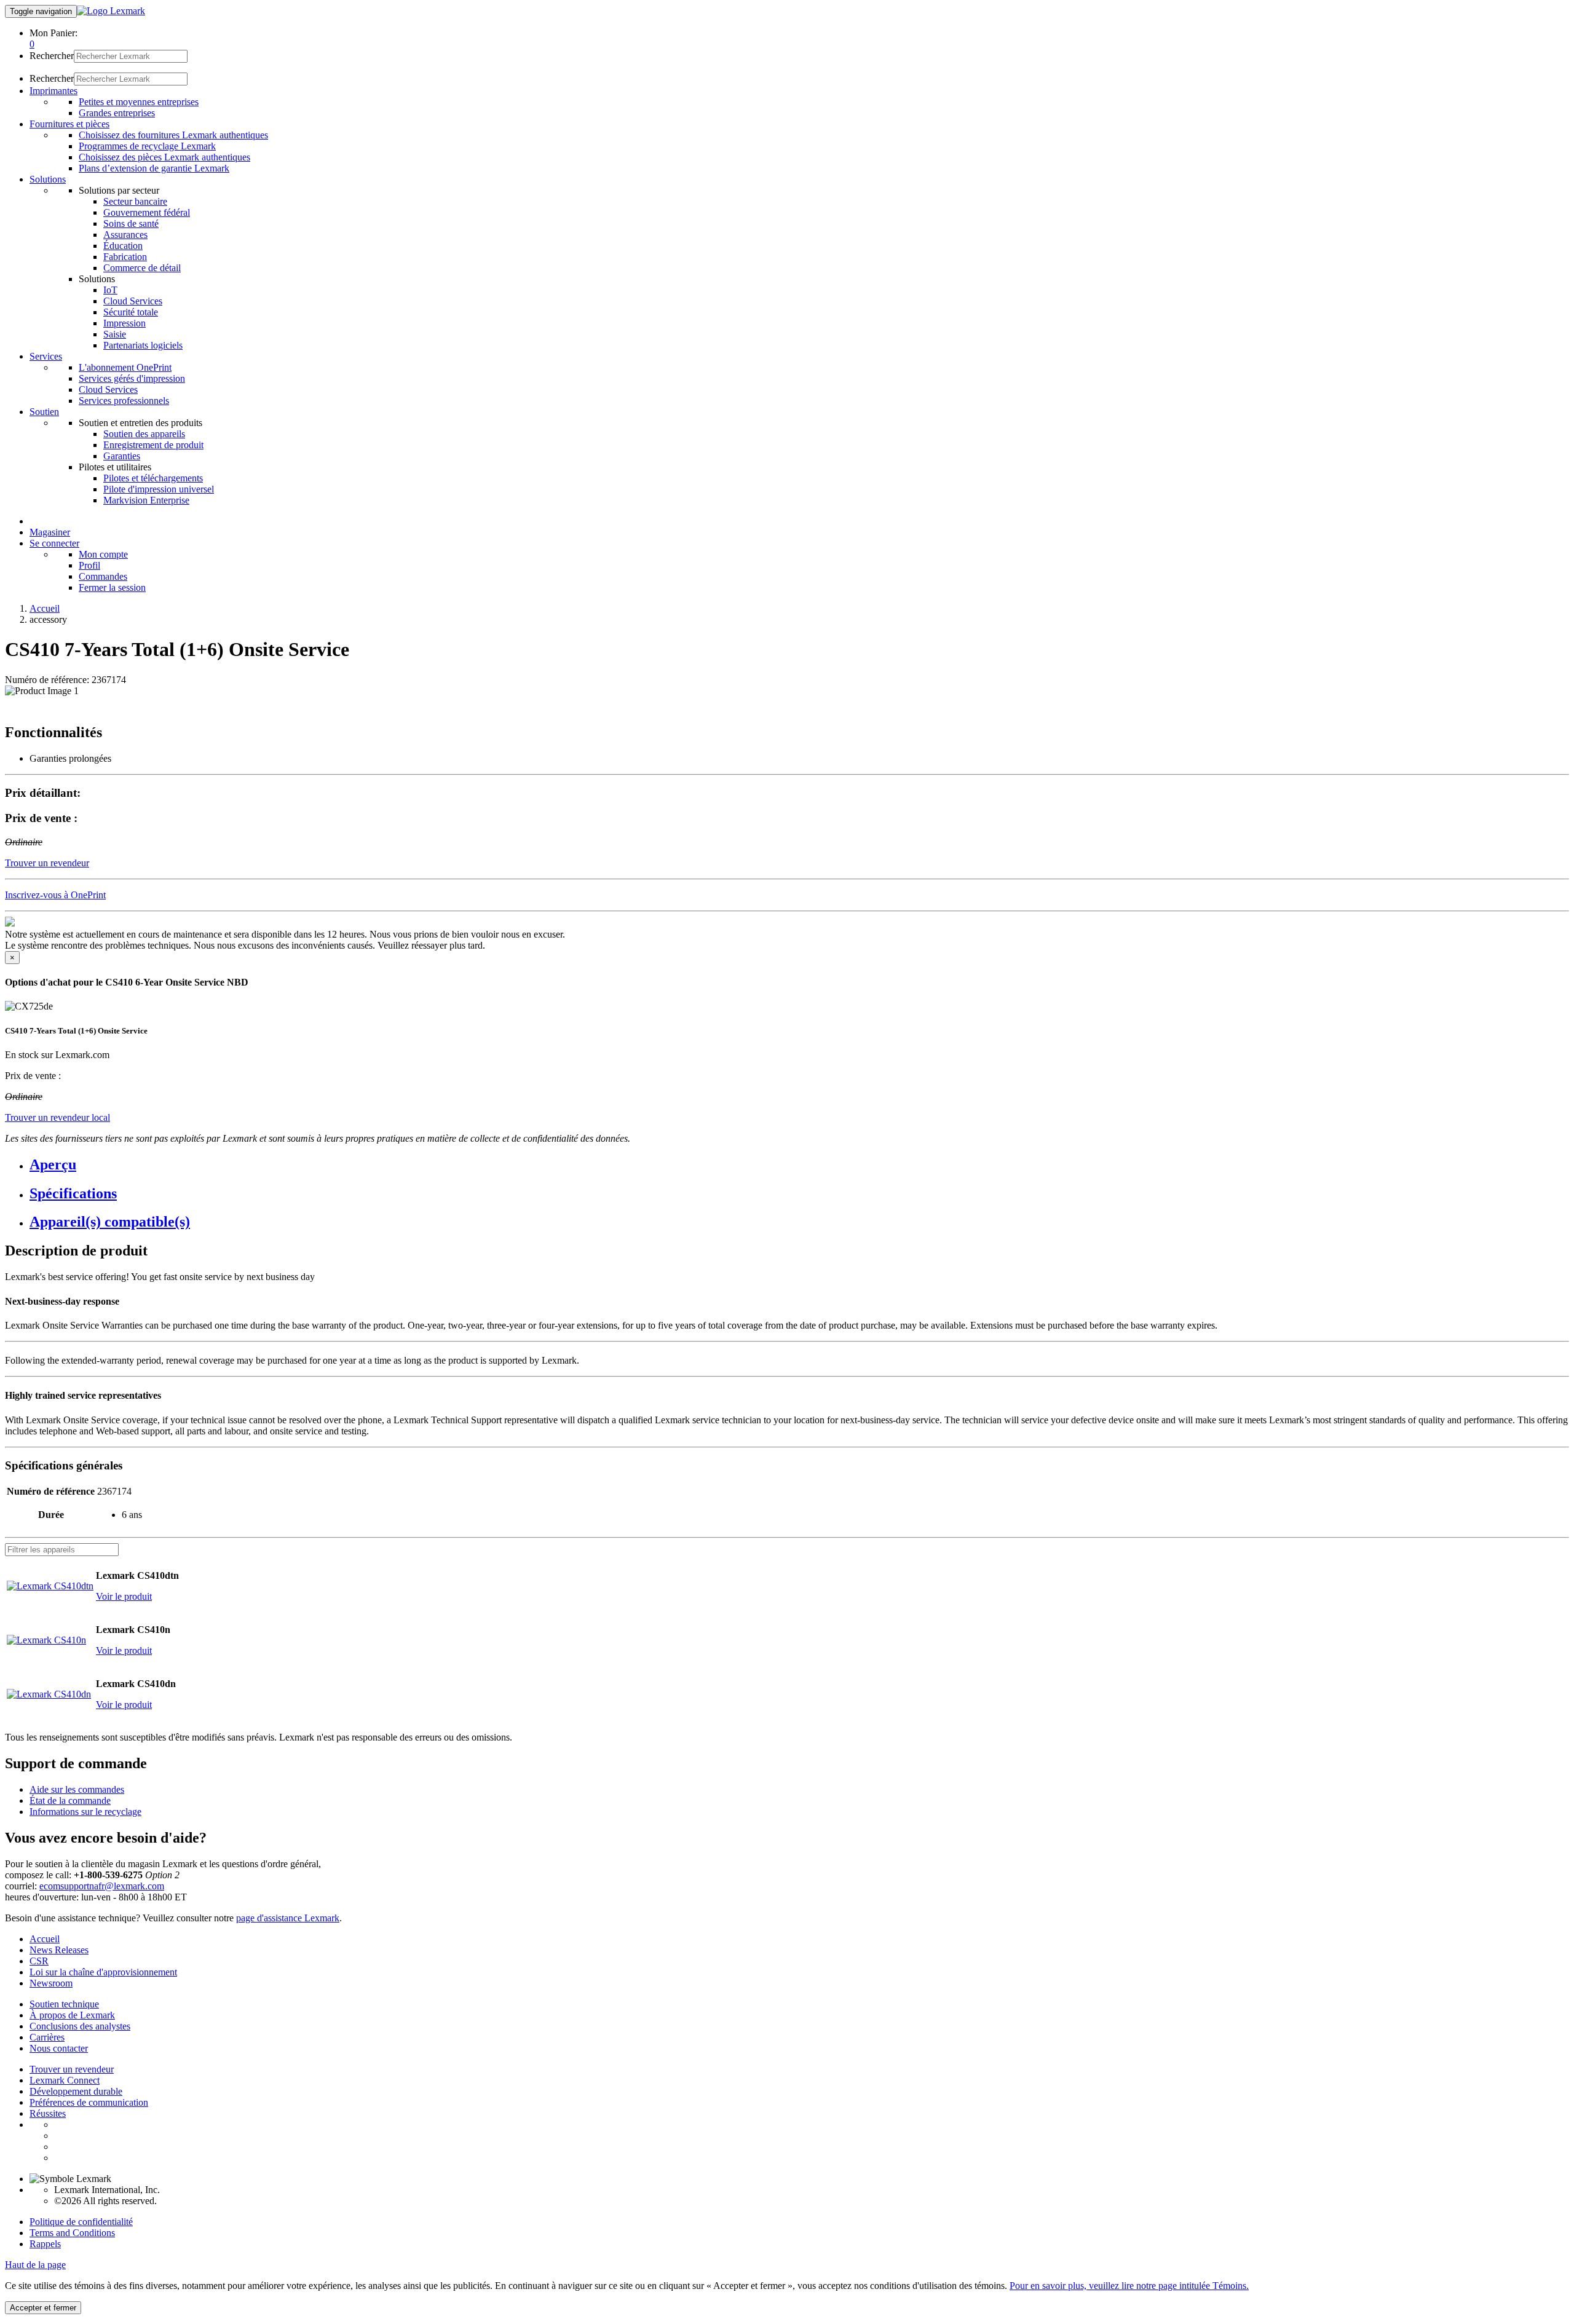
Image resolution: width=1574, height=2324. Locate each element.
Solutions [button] (48, 179)
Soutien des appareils (144, 434)
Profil (89, 565)
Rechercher (52, 56)
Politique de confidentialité (81, 2222)
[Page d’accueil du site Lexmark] (111, 11)
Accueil (45, 608)
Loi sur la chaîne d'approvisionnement (103, 1972)
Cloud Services (133, 301)
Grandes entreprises (117, 113)
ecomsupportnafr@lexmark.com (102, 1886)
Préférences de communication (89, 2102)
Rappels (45, 2244)
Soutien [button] (44, 412)
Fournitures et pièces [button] (69, 124)
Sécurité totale (131, 312)
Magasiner (50, 532)
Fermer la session (112, 587)
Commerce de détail (142, 268)
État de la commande (70, 1800)
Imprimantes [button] (53, 91)
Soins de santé (131, 223)
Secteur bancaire (135, 201)
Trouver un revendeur (72, 2069)
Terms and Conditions (72, 2233)
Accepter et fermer (43, 2308)
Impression (125, 323)
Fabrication (125, 257)
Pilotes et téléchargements (153, 478)
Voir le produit (124, 1596)
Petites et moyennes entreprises (139, 102)
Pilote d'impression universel (159, 489)
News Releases (59, 1950)
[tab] (799, 1165)
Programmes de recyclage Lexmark (147, 146)
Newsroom (51, 1983)
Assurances (125, 235)
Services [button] (46, 356)
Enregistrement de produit (153, 445)
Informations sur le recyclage (85, 1812)
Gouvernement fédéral (147, 212)
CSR (39, 1961)
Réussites (48, 2113)
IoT (110, 290)
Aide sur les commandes (77, 1789)
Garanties (122, 456)
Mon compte (103, 554)
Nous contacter (59, 2048)
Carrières (47, 2037)
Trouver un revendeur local (57, 1117)
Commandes (103, 576)
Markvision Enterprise (146, 500)
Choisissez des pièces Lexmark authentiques (164, 157)
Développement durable (76, 2091)
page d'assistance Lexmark (288, 1918)
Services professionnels (124, 401)
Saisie (115, 334)
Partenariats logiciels (143, 345)
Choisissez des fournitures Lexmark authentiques (173, 135)
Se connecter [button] (54, 543)
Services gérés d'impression (132, 378)
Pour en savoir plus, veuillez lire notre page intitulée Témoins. (1129, 2286)
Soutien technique (64, 2004)
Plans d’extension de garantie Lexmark (154, 168)
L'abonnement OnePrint (125, 367)
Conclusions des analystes (80, 2026)
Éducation (123, 246)
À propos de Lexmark (72, 2015)
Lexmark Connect (65, 2080)
